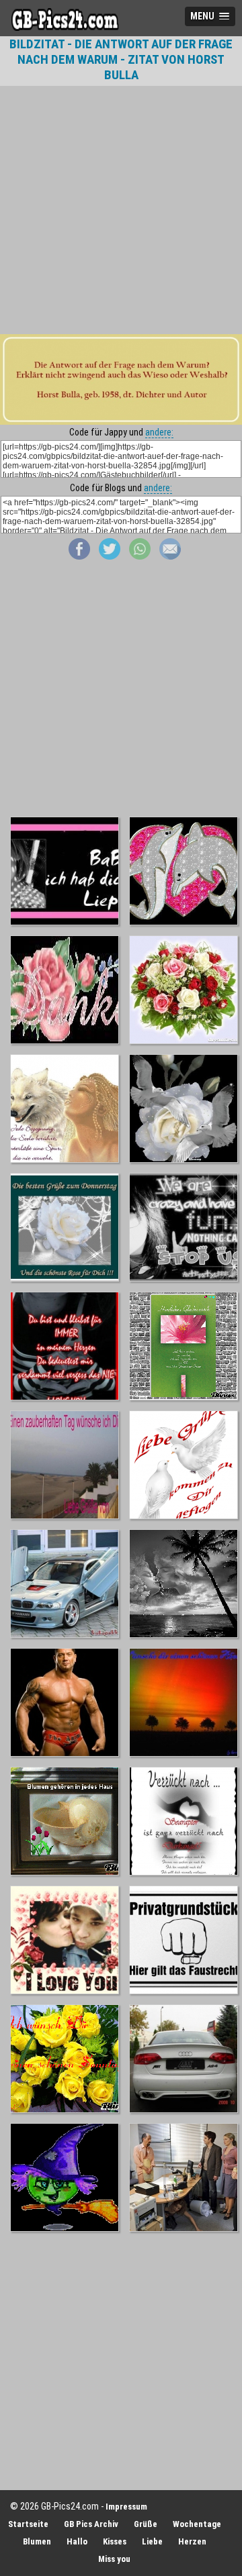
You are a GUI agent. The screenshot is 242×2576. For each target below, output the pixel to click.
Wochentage (197, 2524)
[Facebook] (79, 556)
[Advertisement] (121, 210)
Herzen (192, 2541)
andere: (159, 432)
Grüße (146, 2524)
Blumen (37, 2541)
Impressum (126, 2507)
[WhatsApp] (140, 556)
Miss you (114, 2559)
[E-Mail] (170, 556)
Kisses (115, 2541)
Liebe (152, 2541)
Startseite (28, 2524)
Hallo (77, 2541)
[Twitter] (110, 556)
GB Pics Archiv (91, 2524)
